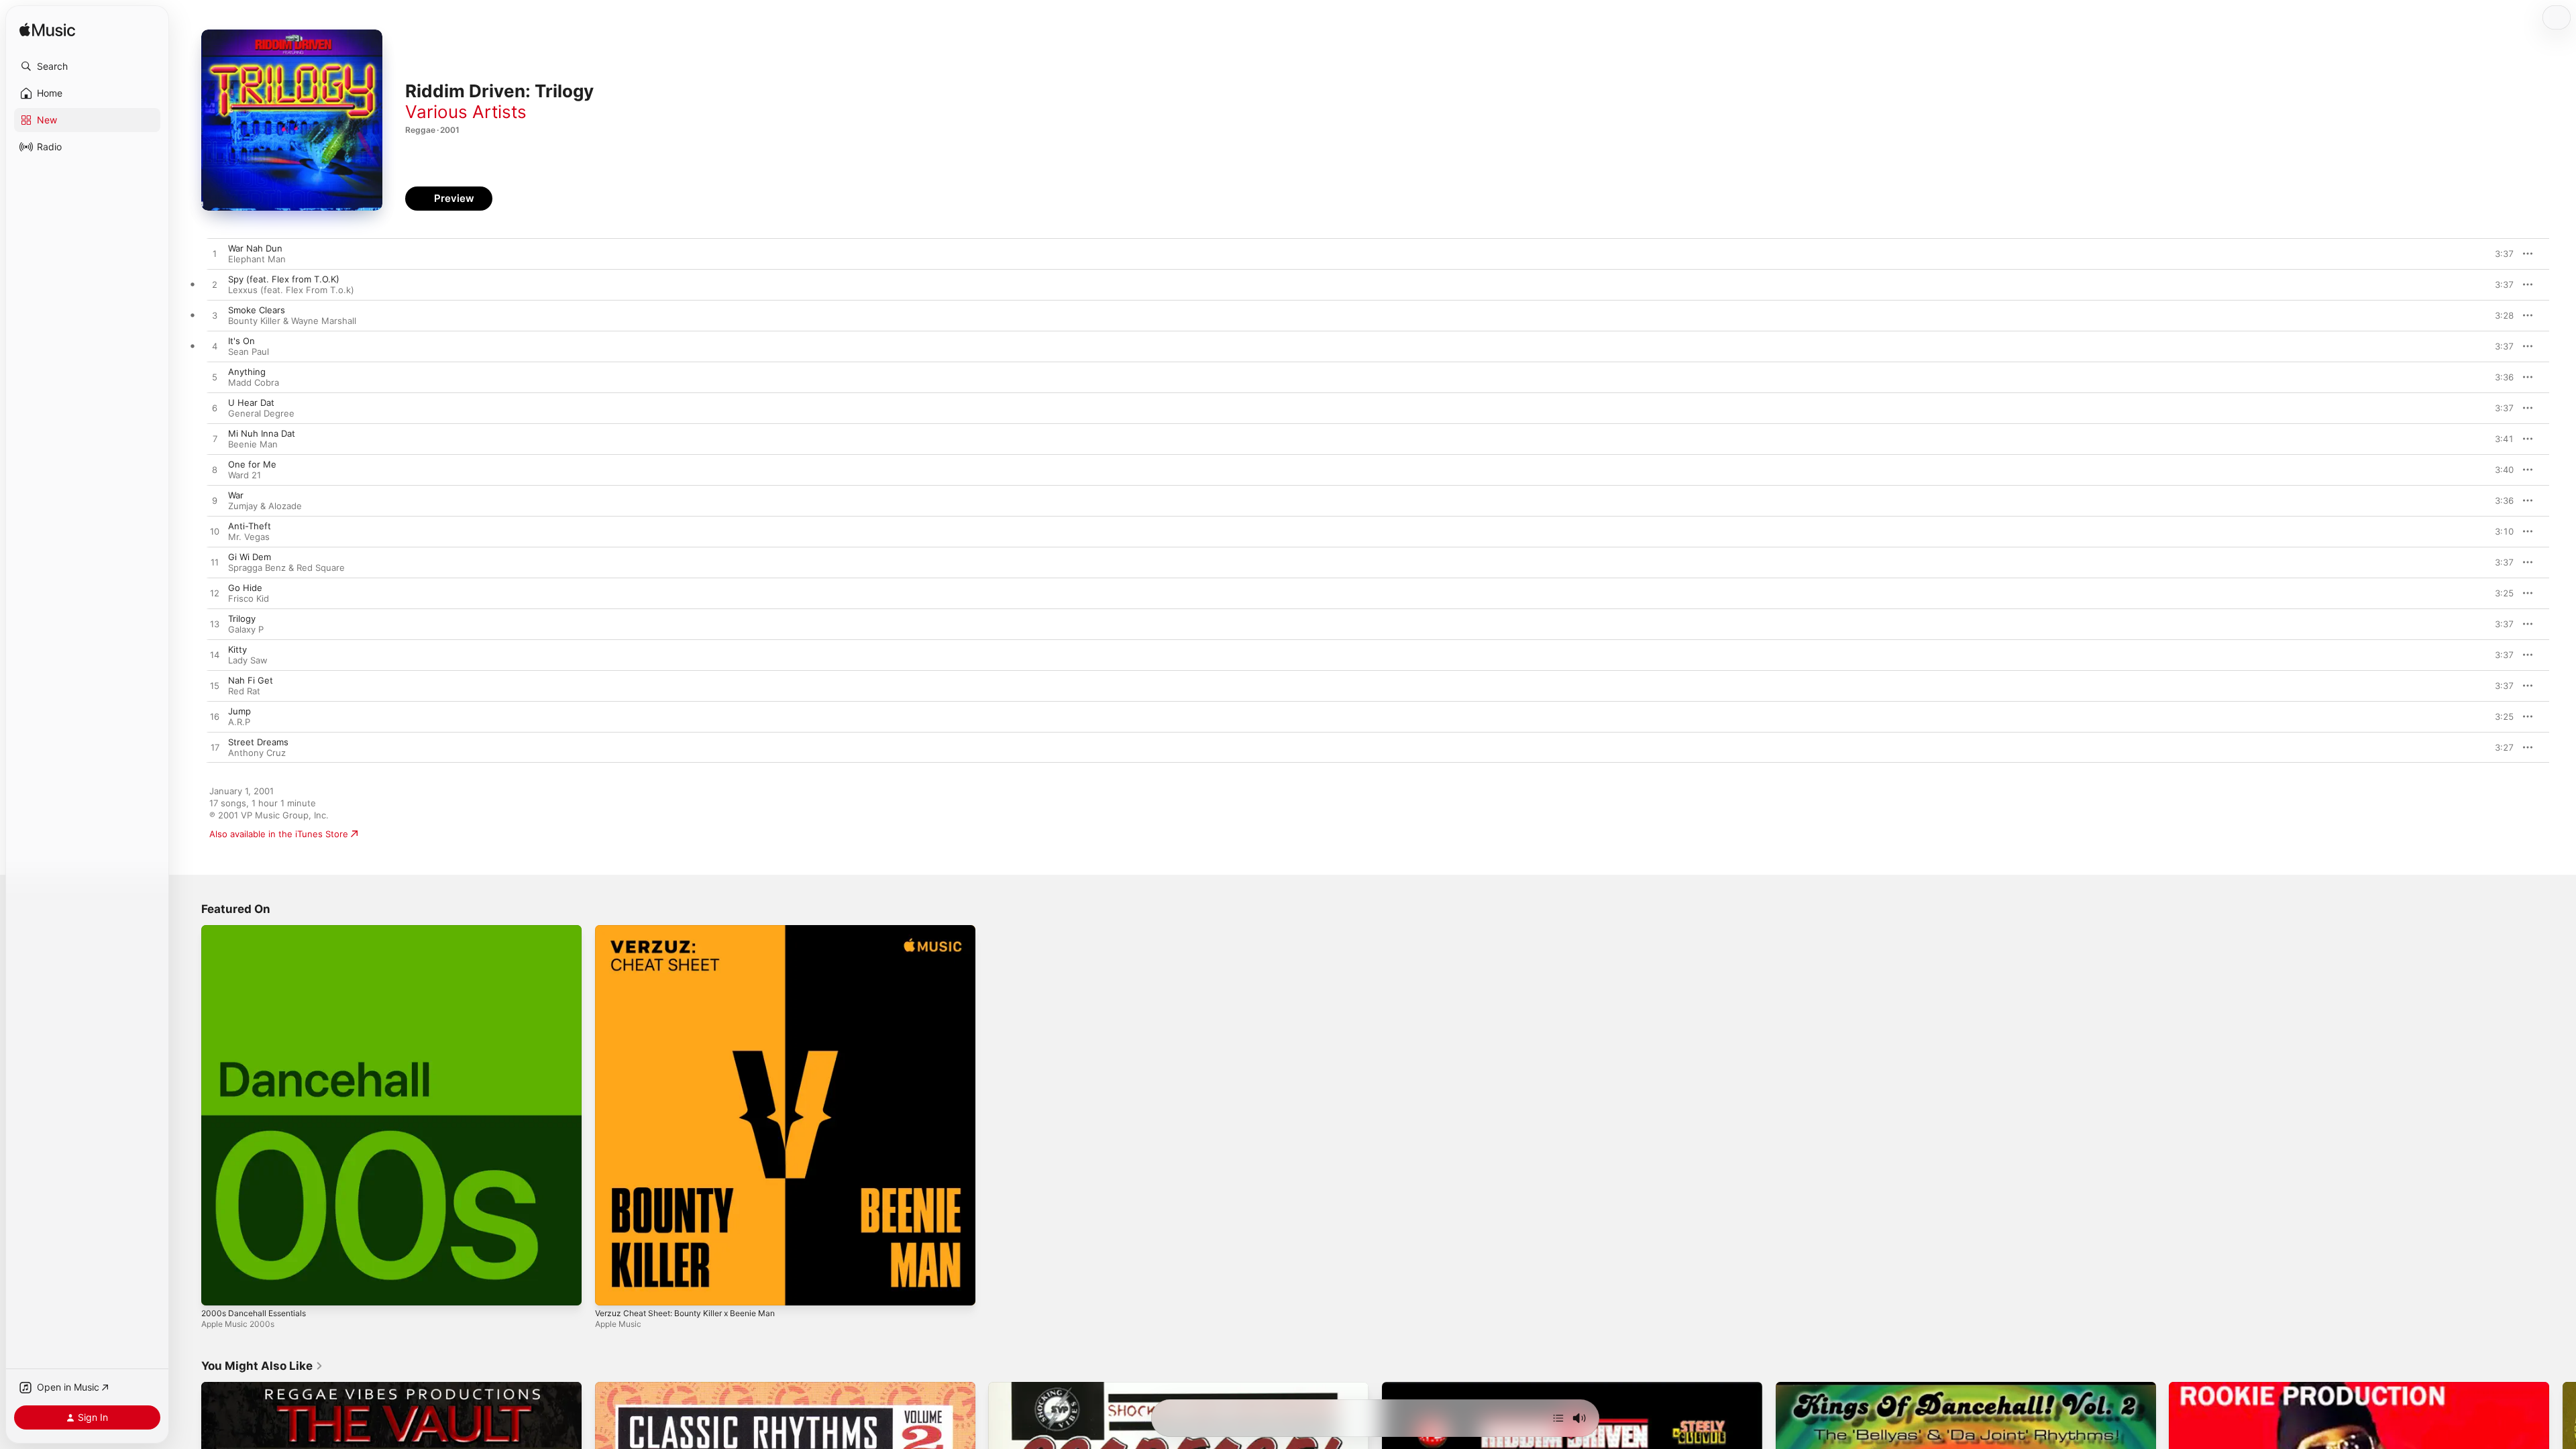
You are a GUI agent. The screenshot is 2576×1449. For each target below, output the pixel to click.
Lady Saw (248, 660)
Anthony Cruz (257, 753)
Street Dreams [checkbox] (258, 742)
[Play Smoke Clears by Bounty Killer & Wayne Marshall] (215, 316)
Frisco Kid (249, 598)
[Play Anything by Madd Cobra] (215, 378)
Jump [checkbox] (239, 711)
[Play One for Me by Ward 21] (215, 470)
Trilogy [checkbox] (242, 619)
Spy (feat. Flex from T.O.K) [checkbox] (284, 279)
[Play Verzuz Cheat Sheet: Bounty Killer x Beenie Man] (612, 1289)
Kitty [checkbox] (237, 649)
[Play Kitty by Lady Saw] (215, 655)
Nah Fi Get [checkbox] (251, 680)
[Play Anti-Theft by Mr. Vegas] (215, 532)
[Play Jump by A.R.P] (215, 717)
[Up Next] (1558, 1418)
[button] (87, 66)
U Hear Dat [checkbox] (251, 402)
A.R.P (239, 722)
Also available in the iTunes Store (279, 834)
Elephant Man (257, 259)
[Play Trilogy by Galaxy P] (215, 625)
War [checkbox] (236, 495)
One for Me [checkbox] (252, 464)
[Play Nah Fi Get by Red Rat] (215, 686)
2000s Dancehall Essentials (258, 930)
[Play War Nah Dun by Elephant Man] (215, 254)
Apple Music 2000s (238, 1324)
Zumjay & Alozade (265, 506)
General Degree (261, 413)
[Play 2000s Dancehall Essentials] (218, 1289)
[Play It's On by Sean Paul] (215, 347)
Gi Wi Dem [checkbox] (250, 557)
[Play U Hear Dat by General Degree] (215, 409)
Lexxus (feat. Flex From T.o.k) (291, 290)
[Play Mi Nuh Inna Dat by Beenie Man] (215, 439)
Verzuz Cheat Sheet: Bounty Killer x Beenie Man (696, 930)
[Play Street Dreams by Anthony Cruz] (215, 748)
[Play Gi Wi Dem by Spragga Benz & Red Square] (215, 563)
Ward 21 (245, 475)
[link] (262, 1366)
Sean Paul (249, 352)
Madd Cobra (254, 382)
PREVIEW (2499, 254)
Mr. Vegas (249, 537)
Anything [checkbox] (247, 372)
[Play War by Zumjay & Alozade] (215, 501)
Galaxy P (246, 629)
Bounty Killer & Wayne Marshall (292, 321)
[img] (47, 31)
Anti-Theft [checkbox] (250, 526)
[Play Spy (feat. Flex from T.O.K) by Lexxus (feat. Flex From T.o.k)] (215, 285)
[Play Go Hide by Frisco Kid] (215, 594)
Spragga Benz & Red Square (286, 568)
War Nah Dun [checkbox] (255, 248)
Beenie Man (253, 444)
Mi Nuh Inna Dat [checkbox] (262, 433)
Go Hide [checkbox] (245, 588)
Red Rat (244, 691)
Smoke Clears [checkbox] (257, 310)
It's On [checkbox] (241, 341)
